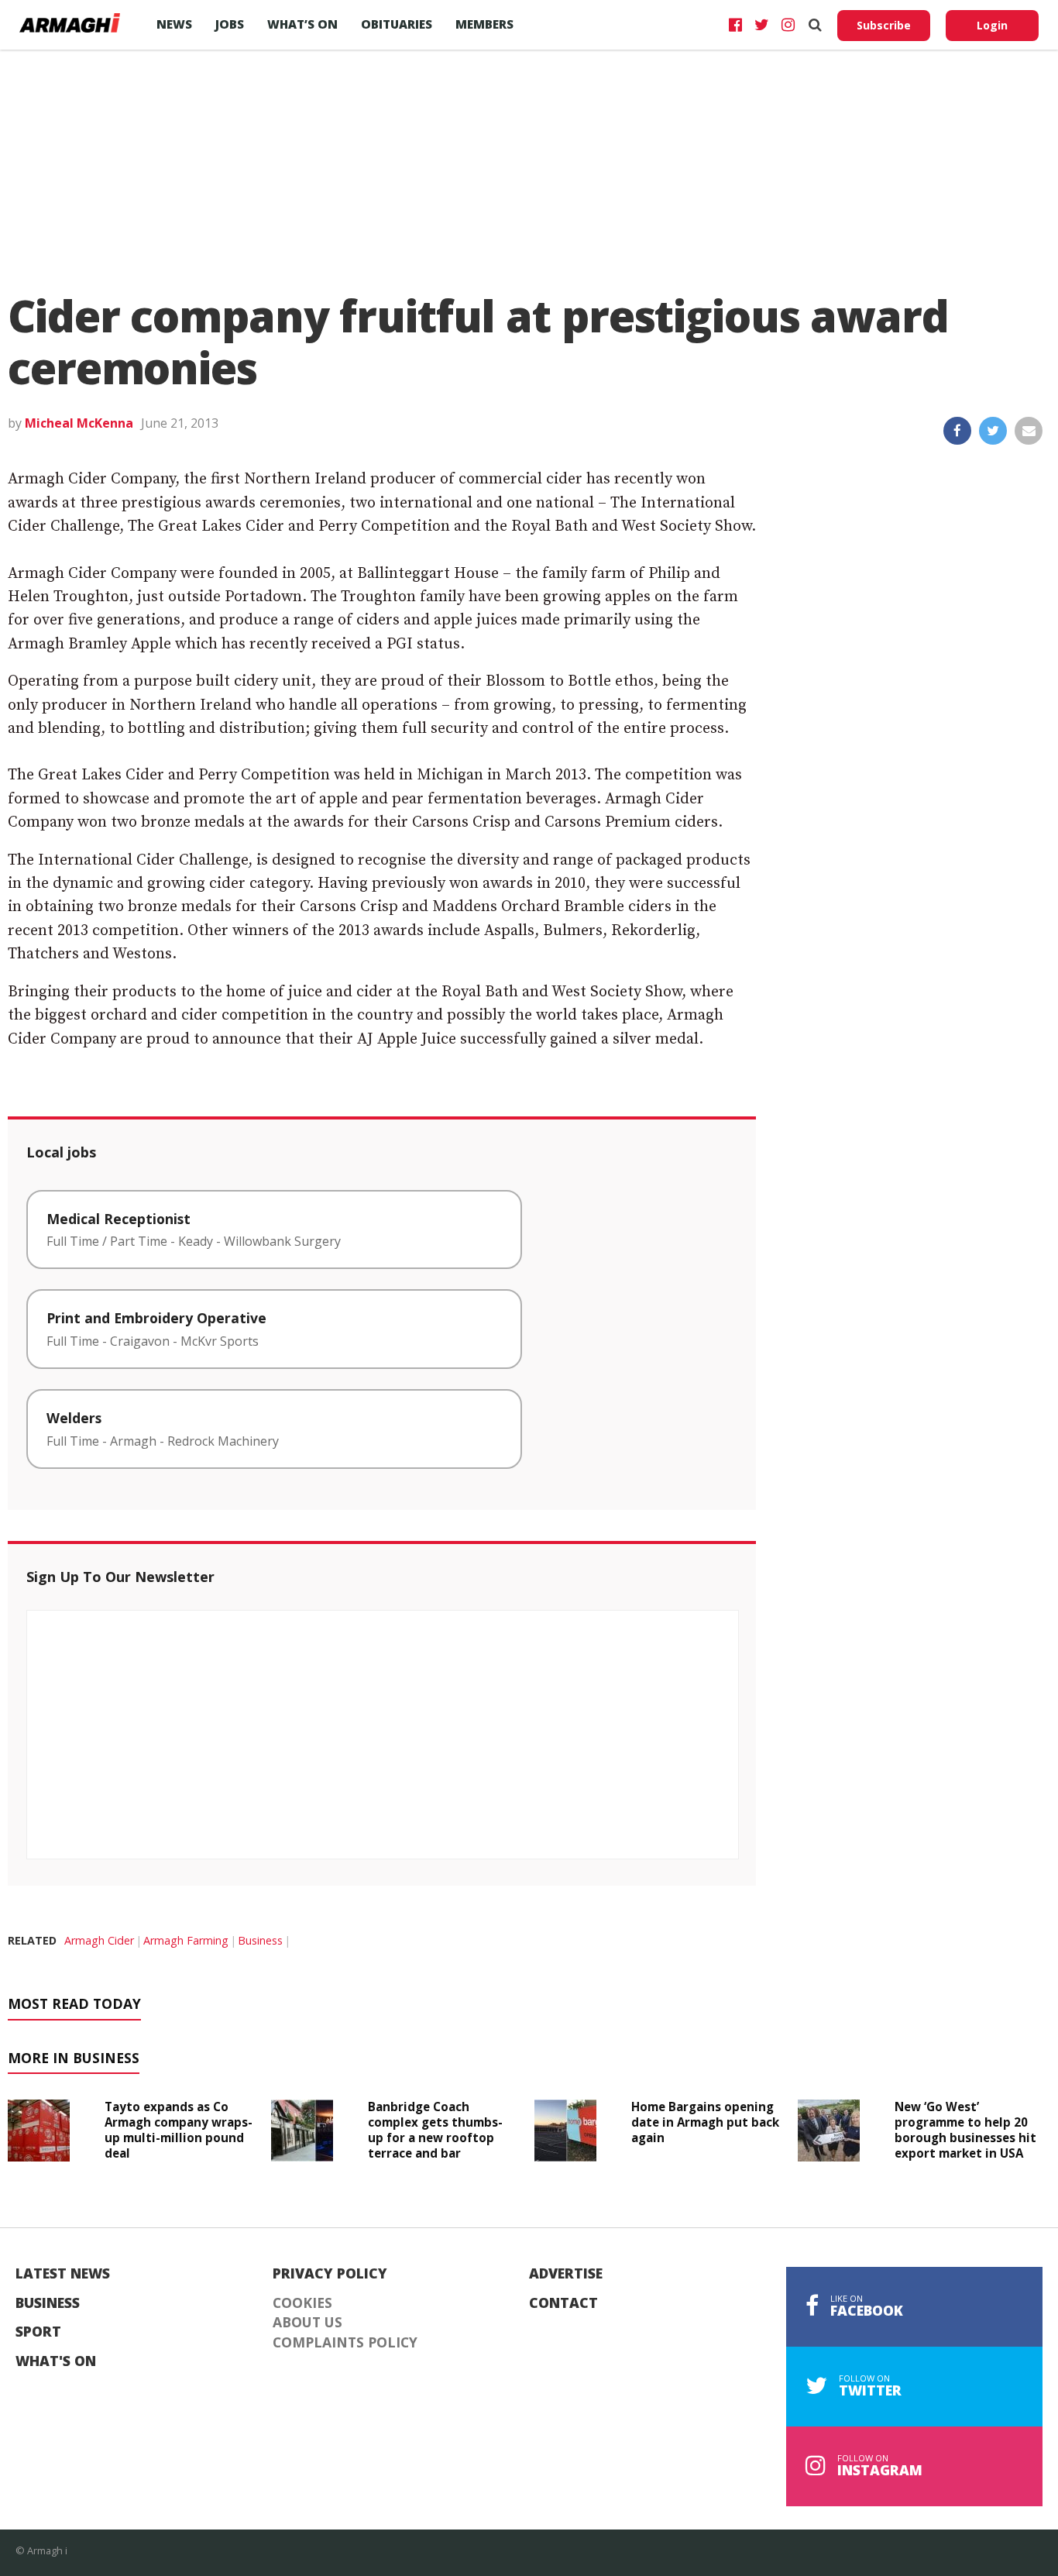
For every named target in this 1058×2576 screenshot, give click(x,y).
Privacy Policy (330, 2274)
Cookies (302, 2303)
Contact (563, 2303)
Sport (38, 2332)
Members (484, 24)
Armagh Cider (99, 1940)
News (174, 24)
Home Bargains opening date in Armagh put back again (705, 2122)
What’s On (302, 24)
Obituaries (397, 24)
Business (260, 1940)
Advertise (566, 2274)
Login (992, 25)
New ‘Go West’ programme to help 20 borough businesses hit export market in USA (965, 2129)
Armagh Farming (186, 1940)
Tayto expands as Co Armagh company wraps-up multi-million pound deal (179, 2129)
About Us (307, 2323)
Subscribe (884, 25)
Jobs (230, 24)
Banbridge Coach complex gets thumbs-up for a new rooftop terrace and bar (435, 2129)
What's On (56, 2361)
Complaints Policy (345, 2343)
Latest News (63, 2274)
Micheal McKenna (79, 423)
